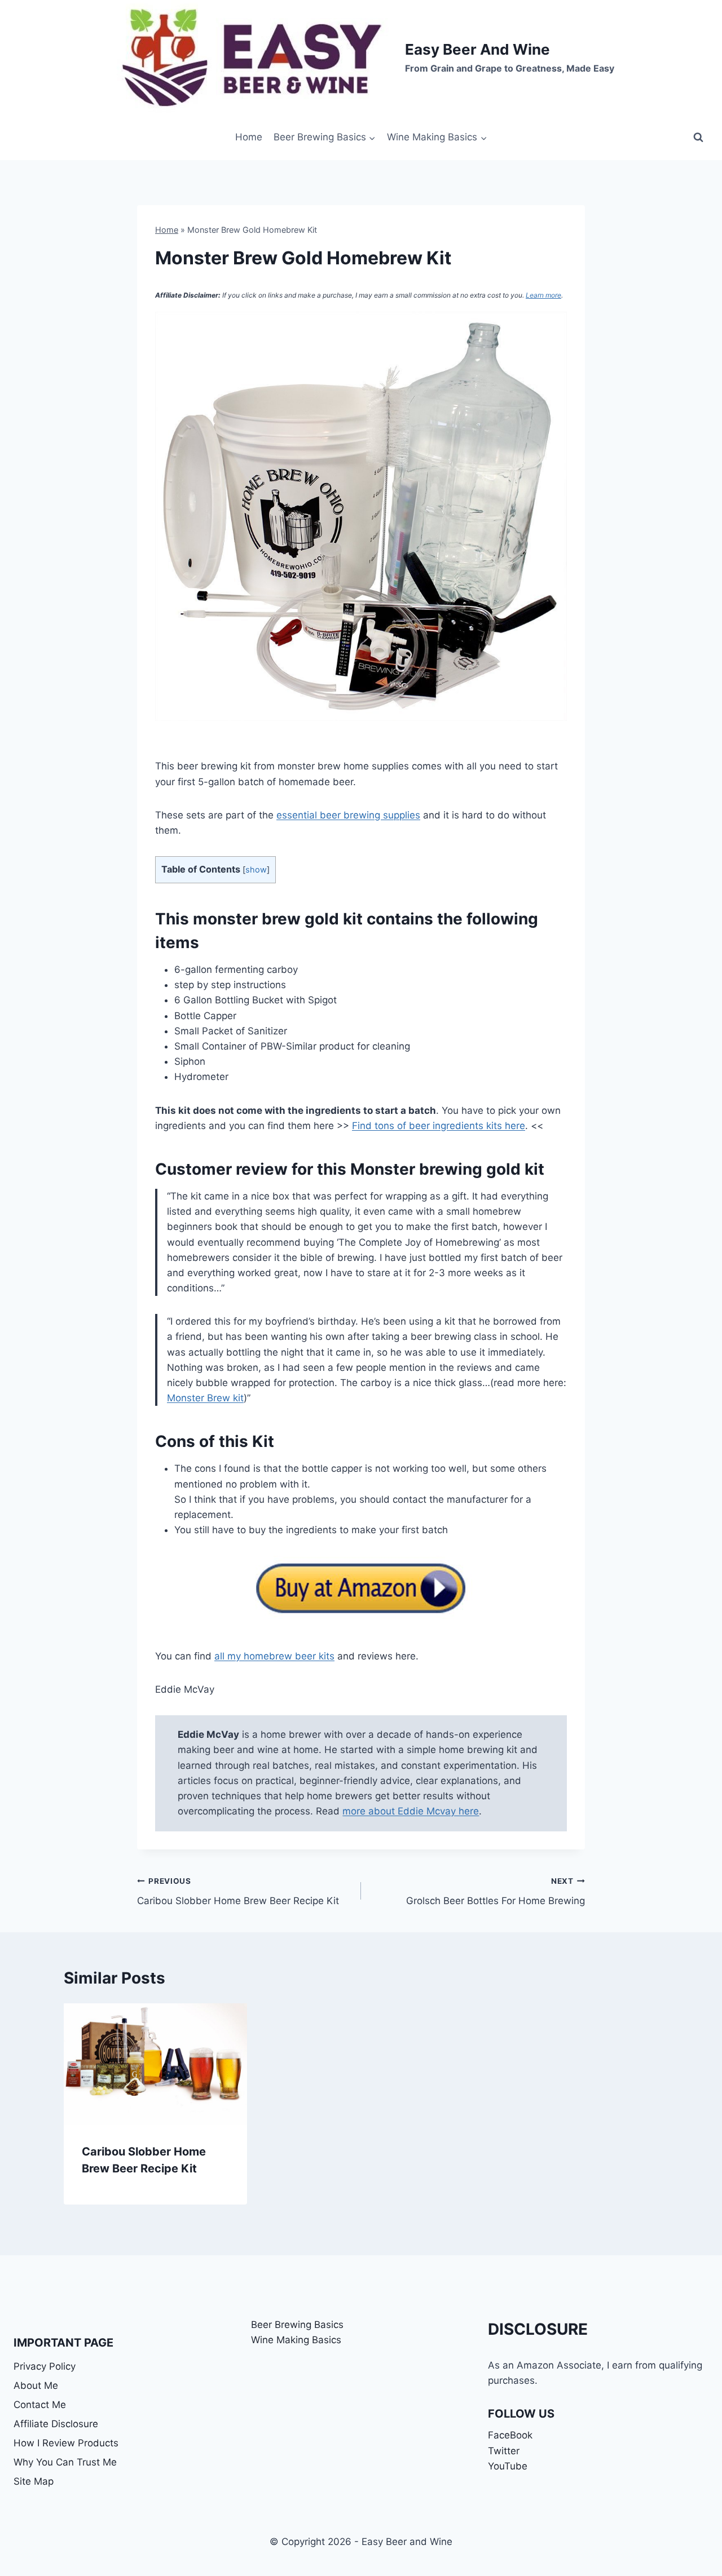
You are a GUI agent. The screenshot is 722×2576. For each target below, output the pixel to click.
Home (249, 137)
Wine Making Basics (296, 2340)
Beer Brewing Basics (297, 2325)
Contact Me (40, 2405)
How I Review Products (66, 2443)
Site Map (34, 2481)
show (256, 870)
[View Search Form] (698, 138)
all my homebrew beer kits (274, 1656)
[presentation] (155, 2064)
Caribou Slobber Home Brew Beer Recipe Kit (238, 1891)
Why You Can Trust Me (65, 2462)
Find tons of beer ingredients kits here (439, 1126)
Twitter (504, 2451)
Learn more (543, 295)
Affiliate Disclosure (56, 2424)
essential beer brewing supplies (348, 815)
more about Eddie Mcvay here (411, 1811)
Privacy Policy (45, 2366)
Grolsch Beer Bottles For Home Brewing (496, 1891)
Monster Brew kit (205, 1398)
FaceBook (510, 2435)
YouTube (508, 2466)
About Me (36, 2385)
